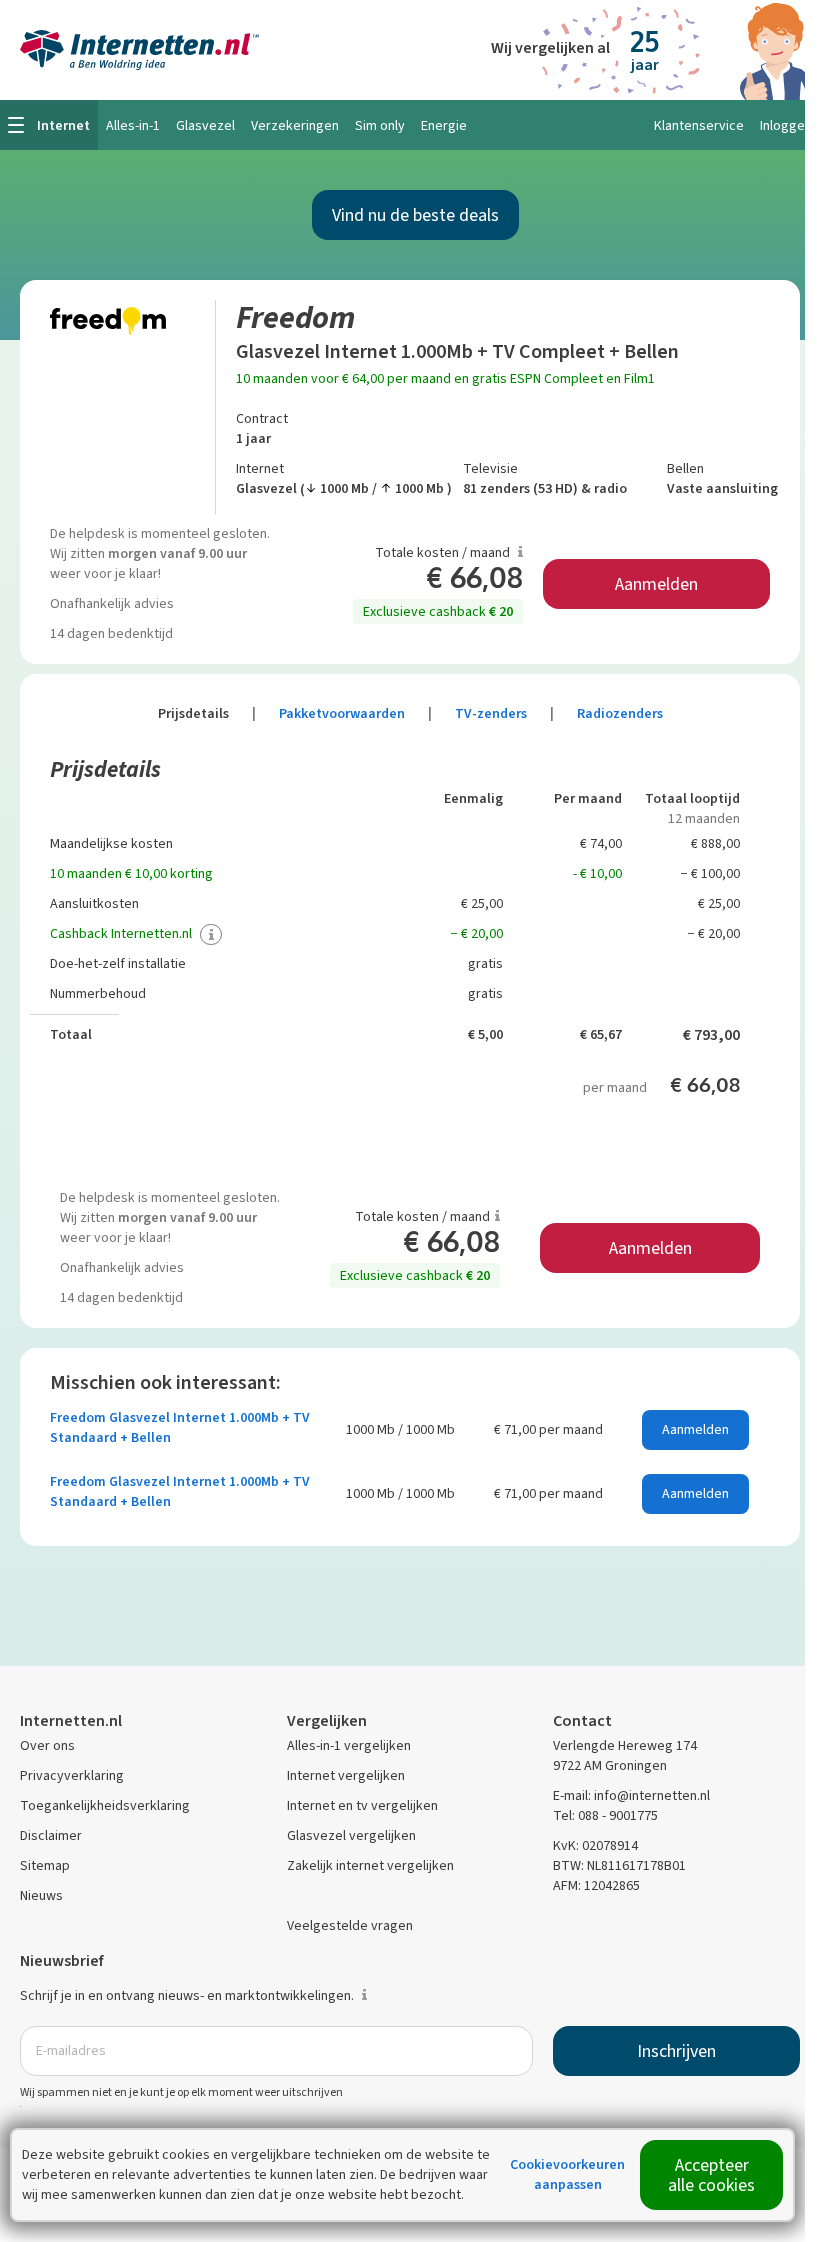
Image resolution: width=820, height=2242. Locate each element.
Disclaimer (51, 1835)
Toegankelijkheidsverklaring (105, 1805)
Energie (444, 125)
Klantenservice (699, 125)
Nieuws (41, 1895)
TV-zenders (504, 713)
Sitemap (45, 1865)
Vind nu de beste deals (415, 215)
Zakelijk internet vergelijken (370, 1865)
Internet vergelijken (346, 1775)
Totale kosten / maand (444, 552)
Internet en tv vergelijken (362, 1805)
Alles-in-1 (133, 125)
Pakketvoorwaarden (355, 713)
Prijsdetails (207, 713)
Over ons (47, 1745)
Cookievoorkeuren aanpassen (567, 2174)
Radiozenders (620, 713)
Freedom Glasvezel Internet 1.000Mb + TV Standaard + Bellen (180, 1427)
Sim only (380, 125)
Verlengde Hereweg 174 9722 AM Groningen (625, 1755)
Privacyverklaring (72, 1775)
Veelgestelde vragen (350, 1925)
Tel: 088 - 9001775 (605, 1815)
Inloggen (786, 125)
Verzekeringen (295, 125)
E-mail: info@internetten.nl (631, 1795)
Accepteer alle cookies (711, 2175)
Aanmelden (656, 584)
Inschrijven (676, 2051)
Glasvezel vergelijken (351, 1835)
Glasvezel (205, 125)
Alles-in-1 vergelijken (349, 1745)
